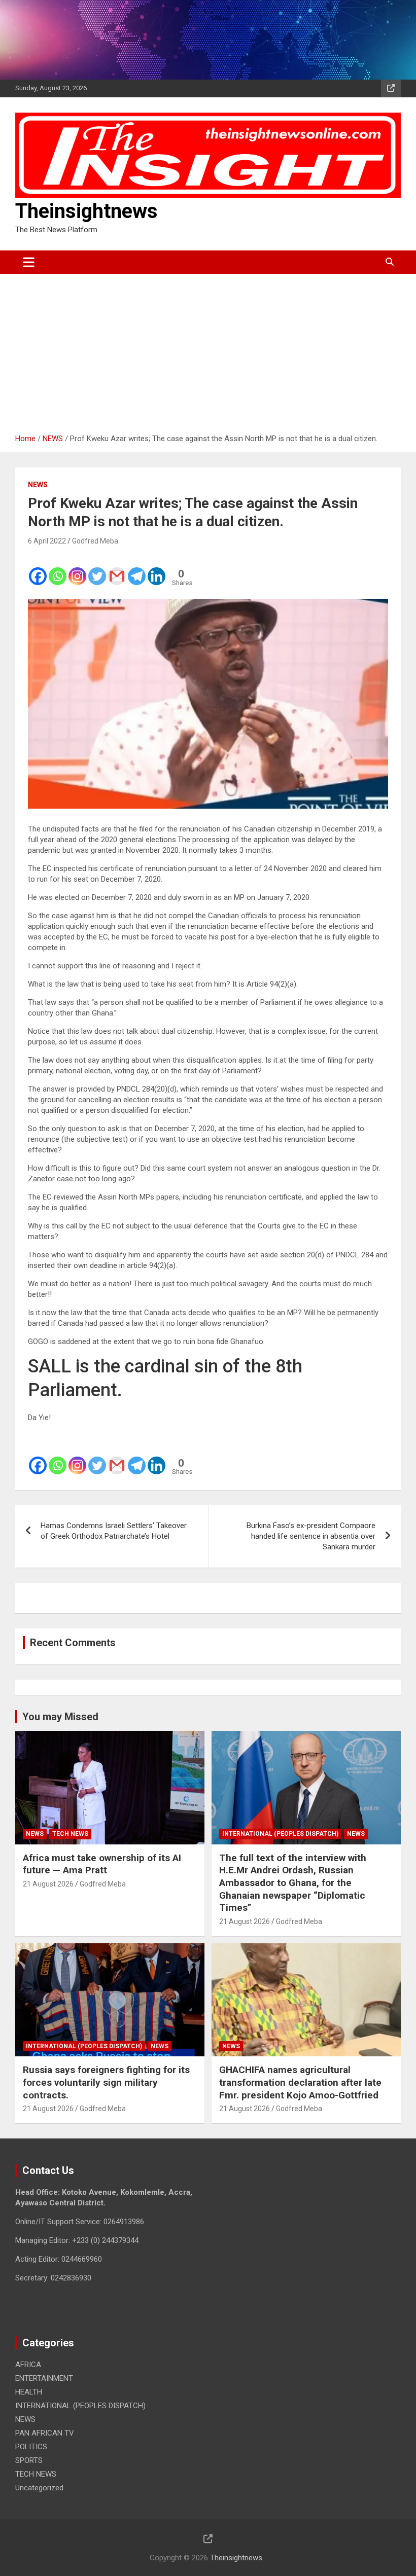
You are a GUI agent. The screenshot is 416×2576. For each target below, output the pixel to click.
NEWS (38, 485)
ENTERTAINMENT (44, 2378)
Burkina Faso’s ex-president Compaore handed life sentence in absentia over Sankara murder (311, 1536)
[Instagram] (77, 569)
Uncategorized (39, 2488)
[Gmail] (117, 569)
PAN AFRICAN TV (45, 2433)
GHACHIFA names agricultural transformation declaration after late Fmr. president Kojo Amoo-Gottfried (300, 2082)
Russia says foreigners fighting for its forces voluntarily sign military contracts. (106, 2082)
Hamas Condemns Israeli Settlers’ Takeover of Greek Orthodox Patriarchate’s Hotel (114, 1531)
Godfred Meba (95, 541)
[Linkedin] (157, 569)
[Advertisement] (208, 350)
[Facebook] (38, 569)
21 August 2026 (48, 1884)
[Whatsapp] (58, 569)
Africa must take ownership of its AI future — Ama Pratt (102, 1864)
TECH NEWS (70, 1834)
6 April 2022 (47, 541)
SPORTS (29, 2460)
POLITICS (31, 2447)
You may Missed (60, 1717)
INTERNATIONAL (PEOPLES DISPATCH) (280, 1834)
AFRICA (28, 2365)
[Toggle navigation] (29, 262)
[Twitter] (97, 569)
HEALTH (29, 2392)
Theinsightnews (86, 211)
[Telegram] (137, 569)
